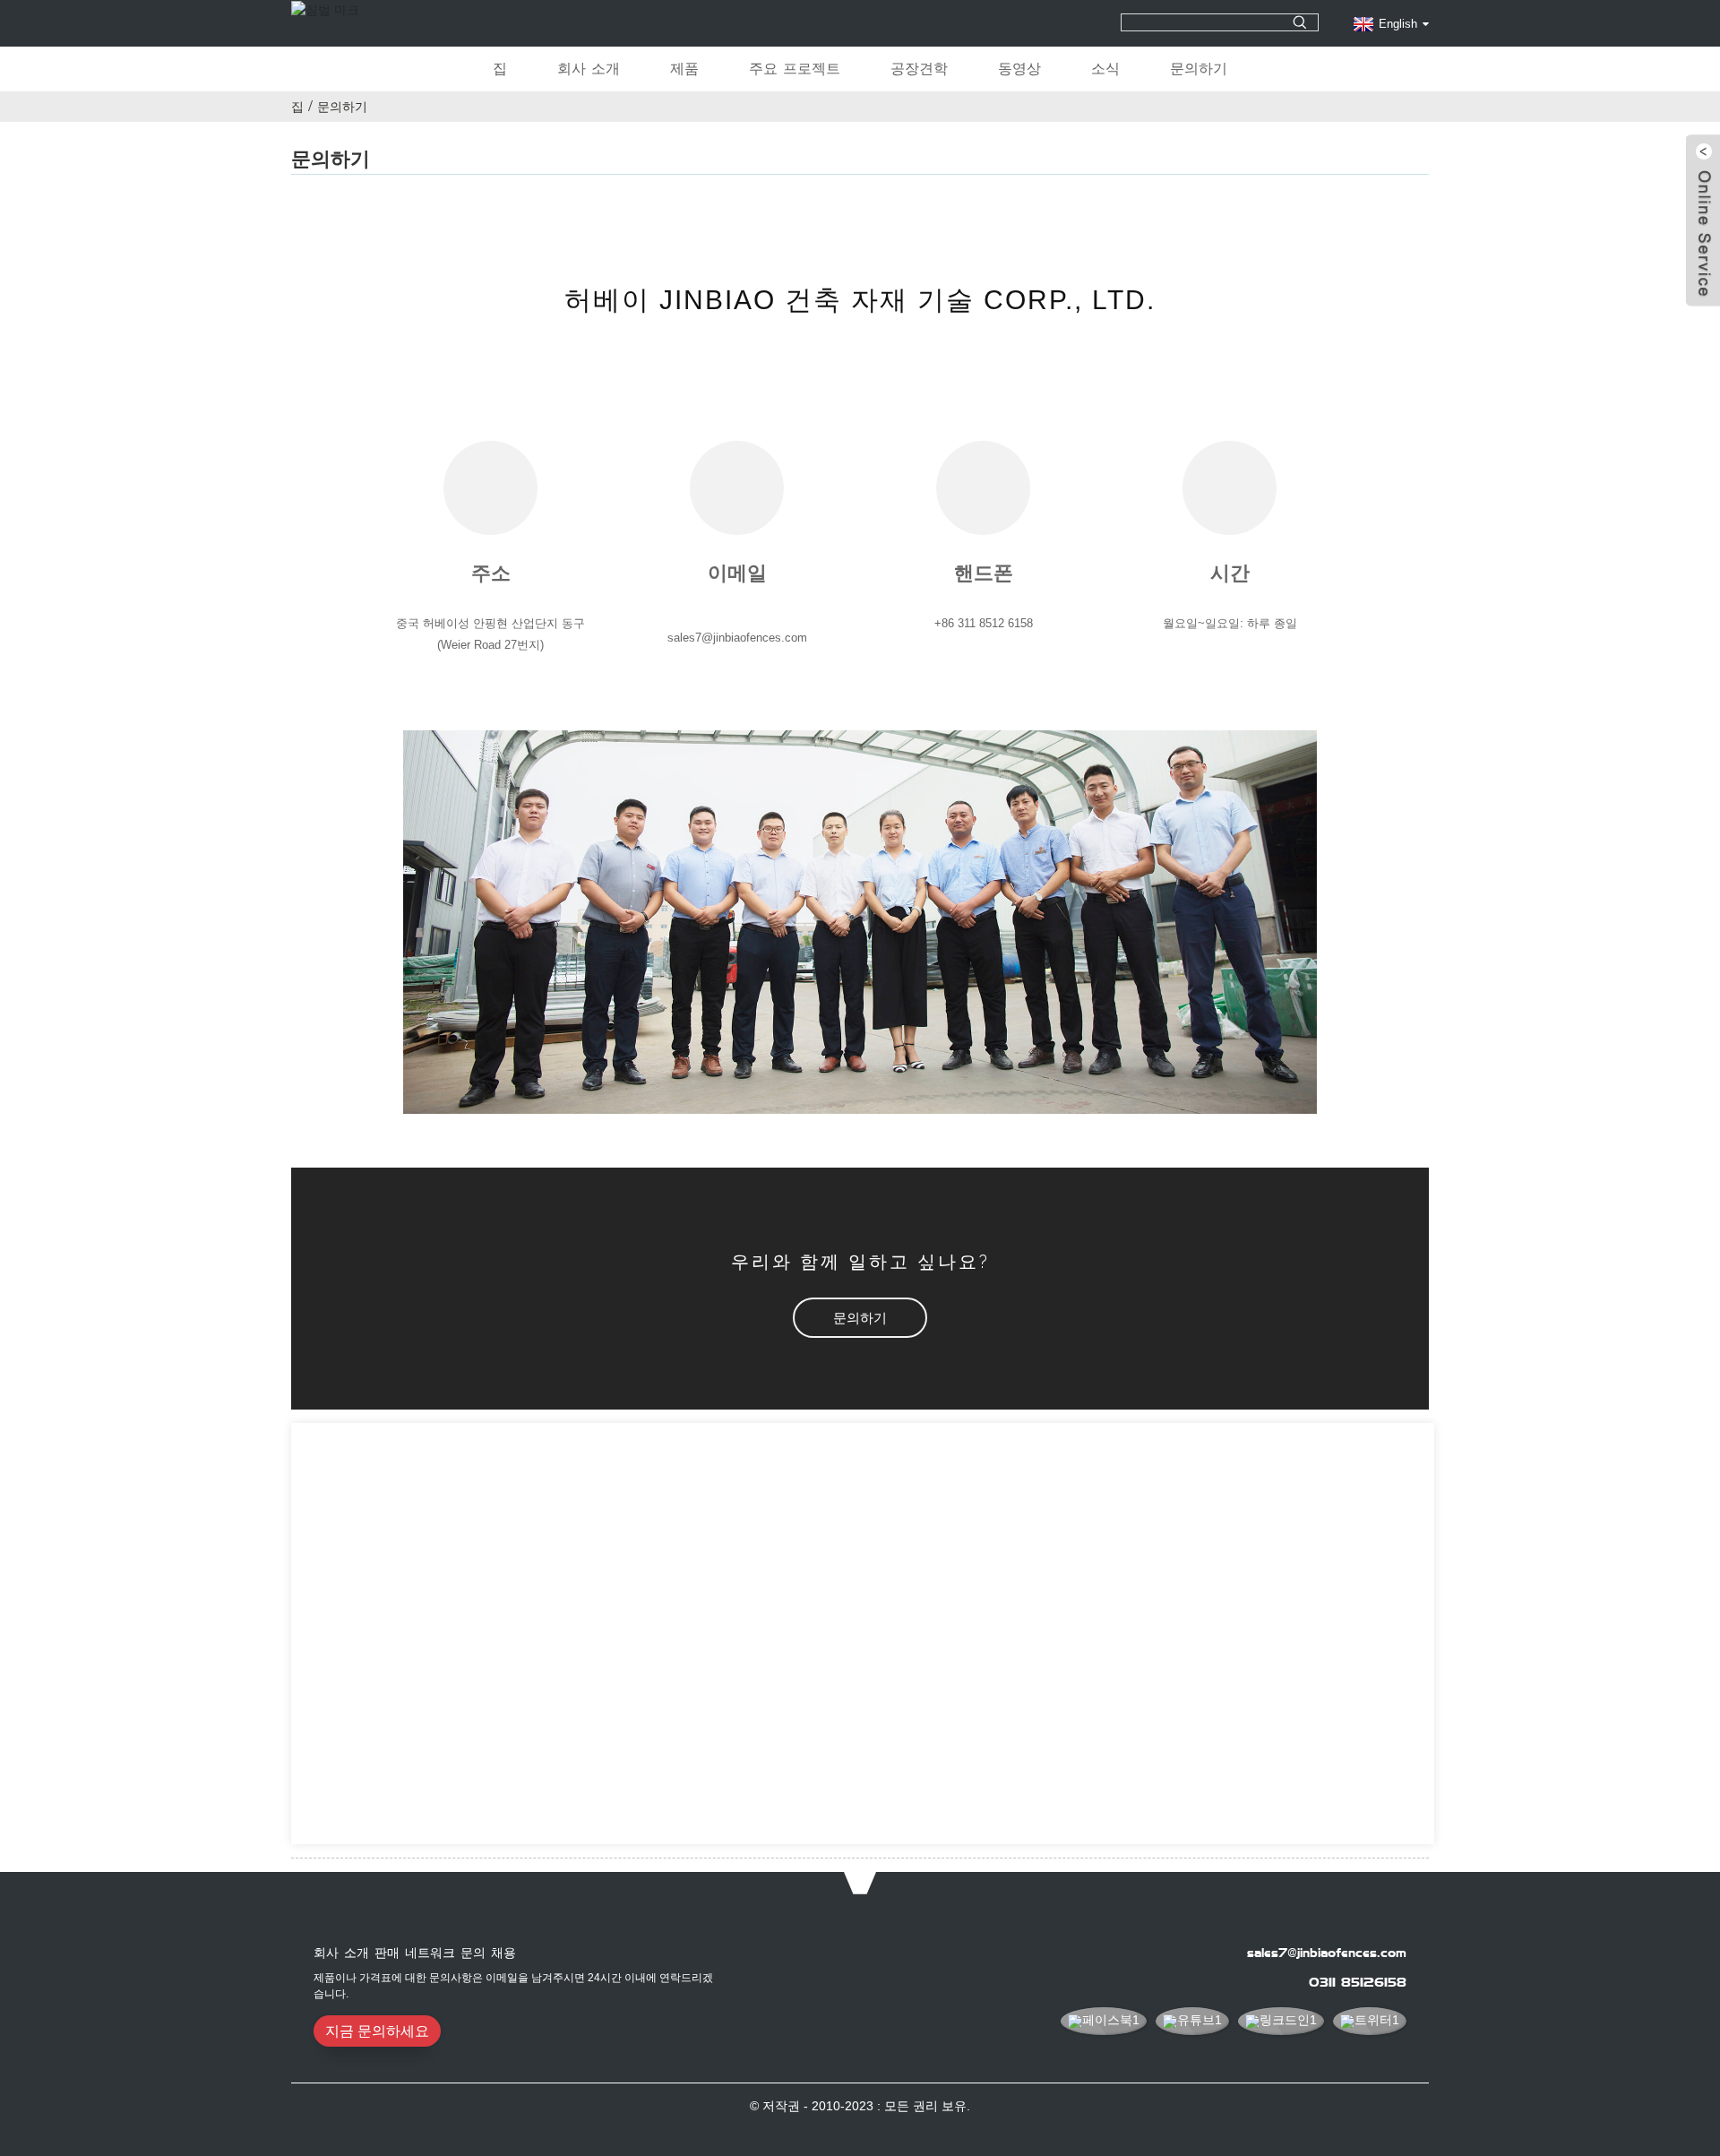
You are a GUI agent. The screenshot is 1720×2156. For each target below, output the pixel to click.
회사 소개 (589, 69)
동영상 (1019, 69)
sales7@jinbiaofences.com (1327, 1953)
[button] (860, 1318)
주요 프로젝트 (795, 69)
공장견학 (919, 69)
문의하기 (1199, 69)
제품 (684, 69)
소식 (1105, 69)
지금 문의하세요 (377, 2031)
